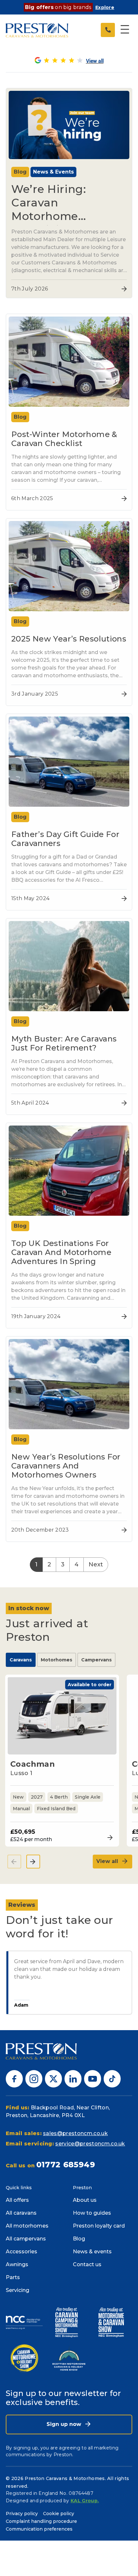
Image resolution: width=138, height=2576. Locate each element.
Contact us (87, 2264)
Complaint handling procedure (41, 2521)
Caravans (21, 1660)
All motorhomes (27, 2226)
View (108, 1838)
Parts (13, 2277)
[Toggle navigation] (125, 30)
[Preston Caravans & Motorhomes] (37, 30)
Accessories (22, 2252)
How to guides (92, 2213)
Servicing (17, 2290)
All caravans (21, 2213)
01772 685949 (66, 2165)
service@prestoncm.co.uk (90, 2144)
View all (108, 1861)
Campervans (96, 1660)
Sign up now (65, 2424)
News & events (92, 2252)
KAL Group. (85, 2501)
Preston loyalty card (99, 2226)
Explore (105, 7)
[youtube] (93, 2079)
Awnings (17, 2264)
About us (85, 2200)
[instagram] (34, 2079)
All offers (17, 2200)
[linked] (73, 2079)
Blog (79, 2239)
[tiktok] (112, 2079)
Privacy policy (22, 2514)
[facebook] (14, 2079)
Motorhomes (56, 1660)
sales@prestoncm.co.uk (75, 2133)
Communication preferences (39, 2529)
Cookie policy (59, 2514)
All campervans (26, 2239)
